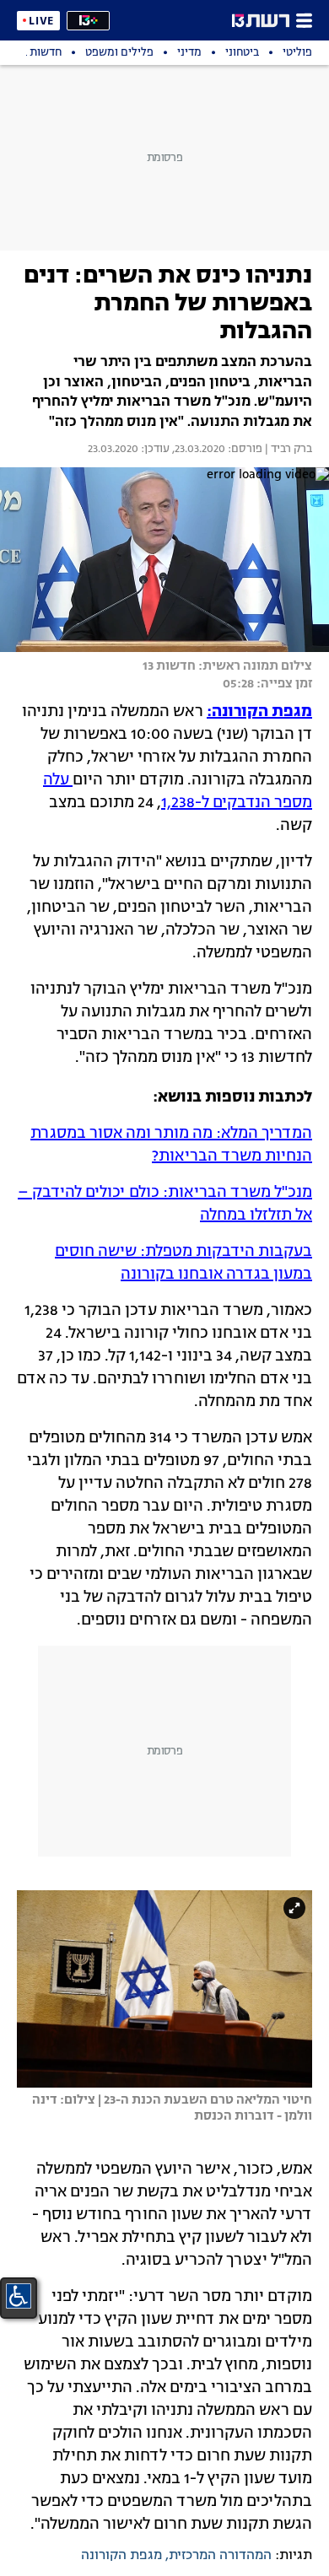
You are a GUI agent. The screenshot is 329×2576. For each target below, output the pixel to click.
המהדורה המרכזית (220, 2556)
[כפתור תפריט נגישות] (19, 2296)
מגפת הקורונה (121, 2556)
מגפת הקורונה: (259, 712)
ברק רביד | (287, 450)
